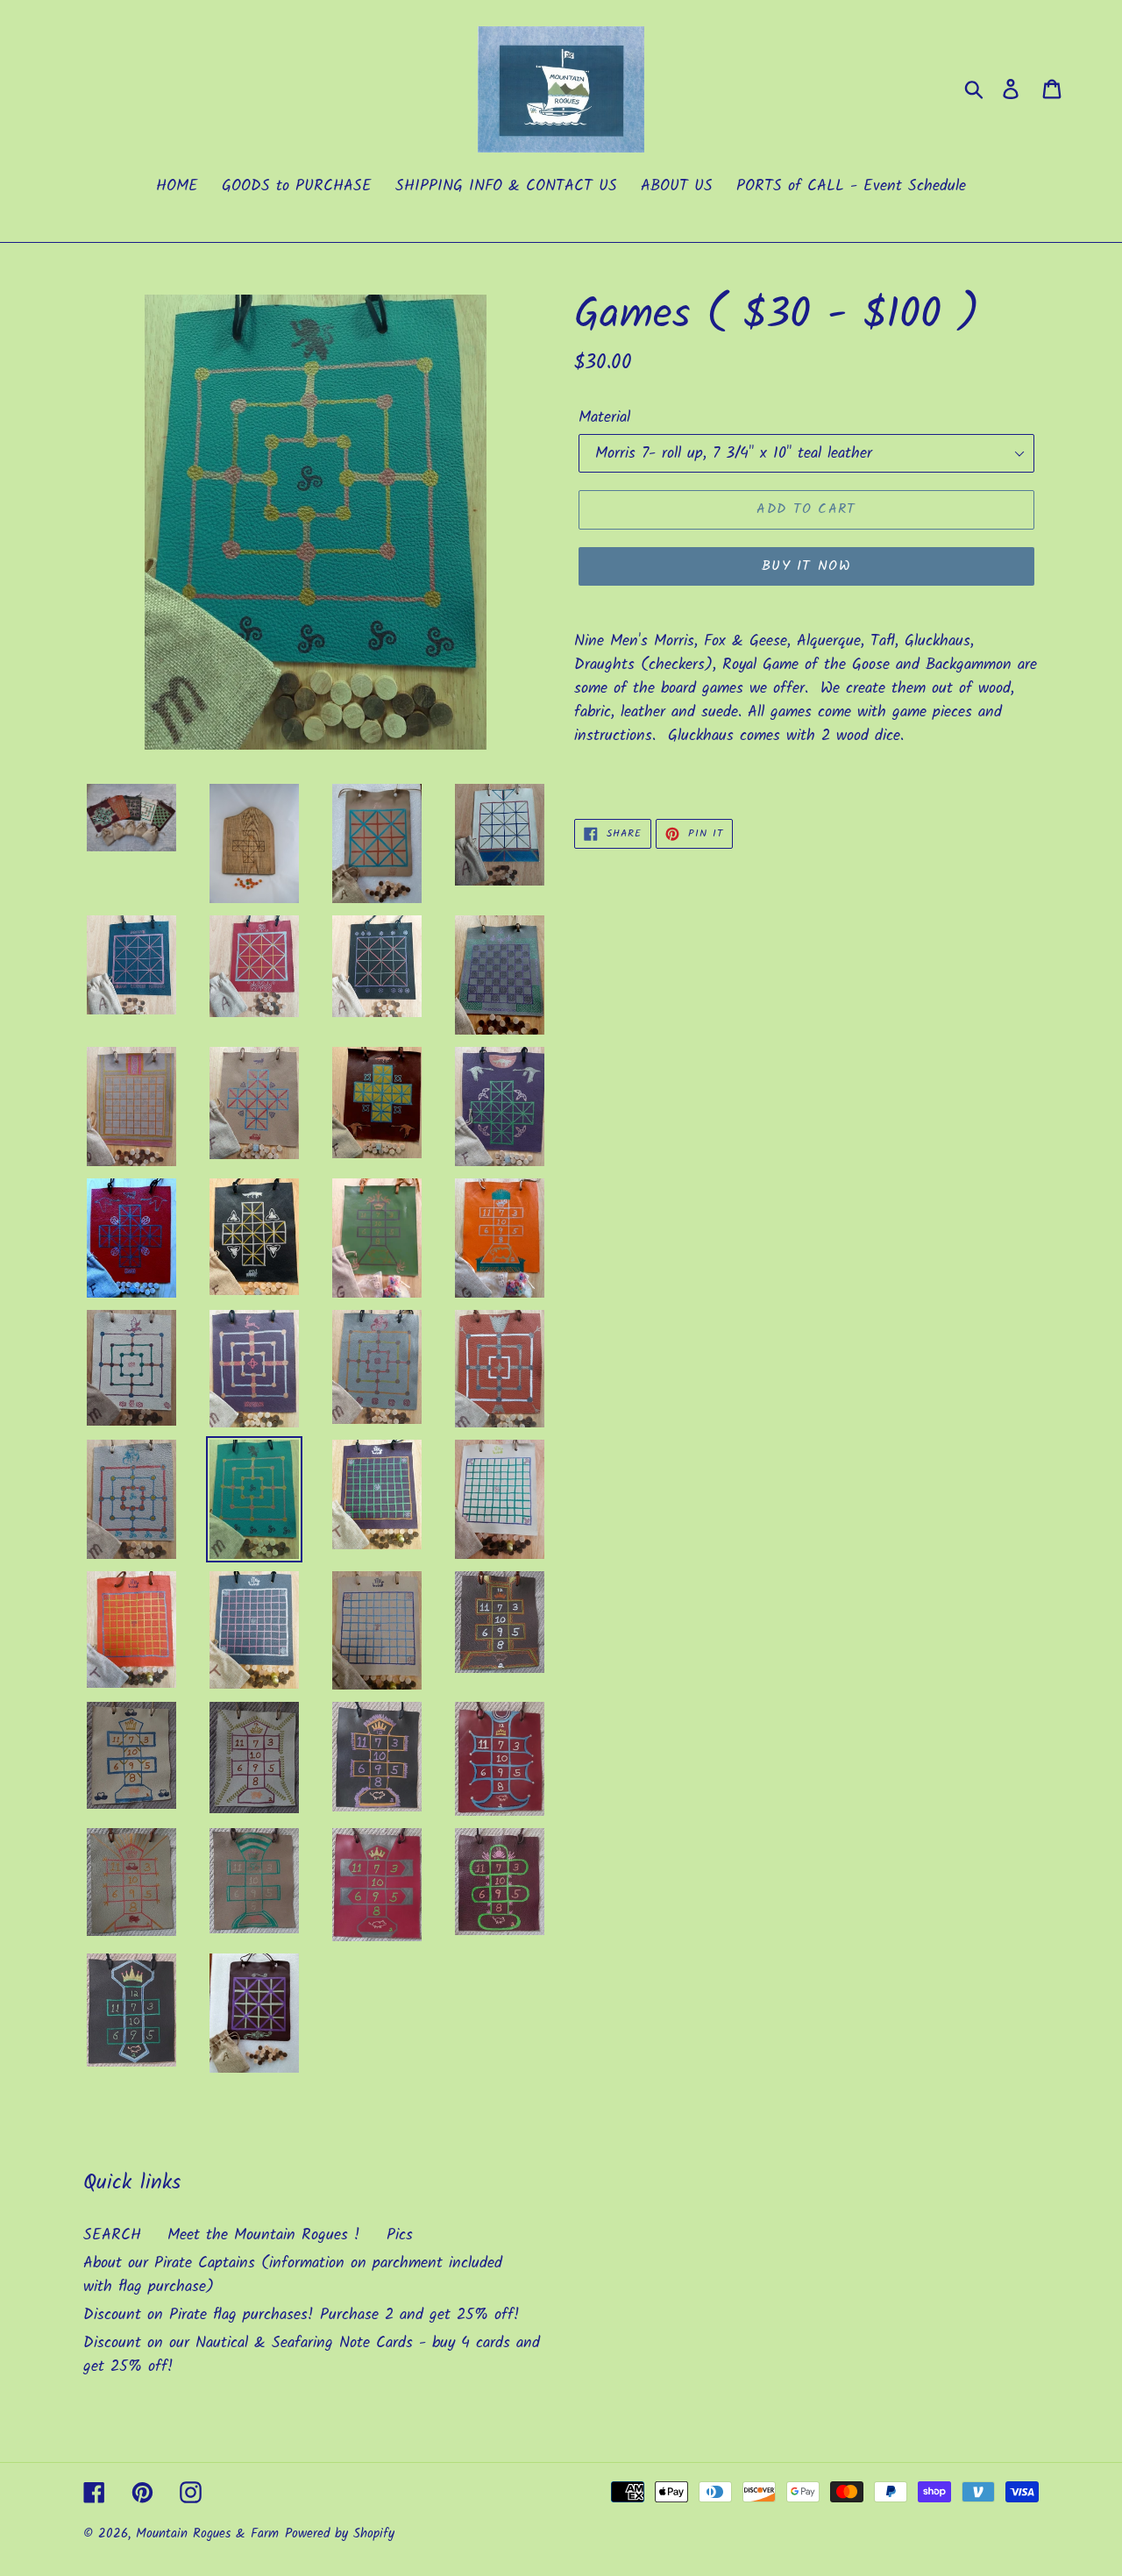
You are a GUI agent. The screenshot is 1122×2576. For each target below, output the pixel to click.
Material (604, 418)
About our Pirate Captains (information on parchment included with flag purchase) (293, 2275)
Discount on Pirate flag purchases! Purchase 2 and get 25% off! (302, 2315)
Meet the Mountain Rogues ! (264, 2235)
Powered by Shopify (340, 2534)
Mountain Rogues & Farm (207, 2534)
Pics (400, 2235)
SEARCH (112, 2235)
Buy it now (806, 566)
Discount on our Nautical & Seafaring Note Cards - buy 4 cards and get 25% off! (312, 2355)
